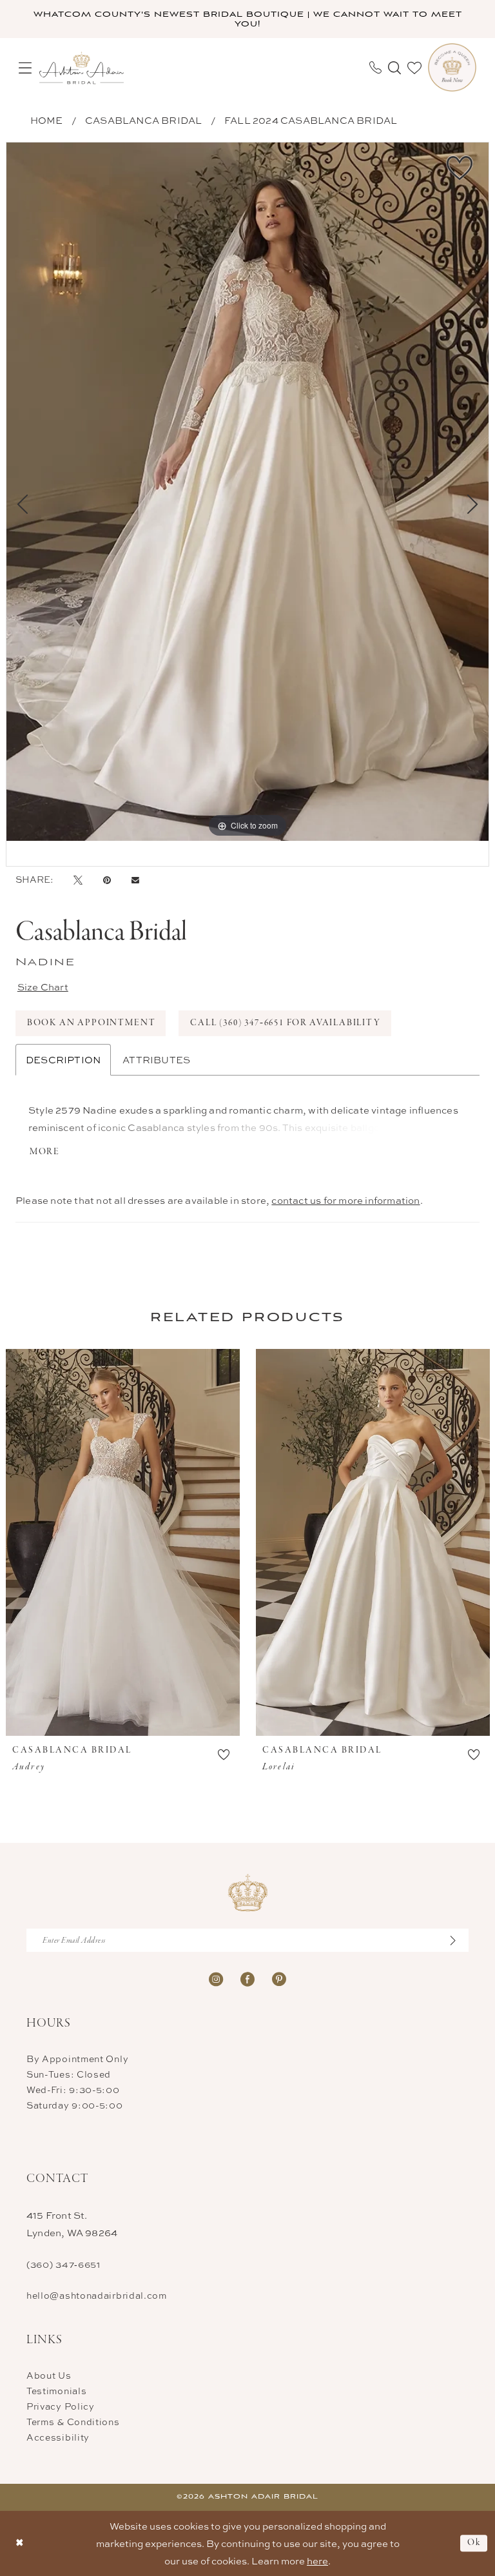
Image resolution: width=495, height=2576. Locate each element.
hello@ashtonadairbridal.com (97, 2295)
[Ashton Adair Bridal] (82, 67)
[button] (25, 68)
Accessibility (58, 2437)
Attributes (156, 1060)
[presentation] (123, 1542)
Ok (474, 2543)
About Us (49, 2375)
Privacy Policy (61, 2406)
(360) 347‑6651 (63, 2264)
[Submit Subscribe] (460, 1940)
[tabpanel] (247, 492)
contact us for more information (345, 1200)
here (317, 2561)
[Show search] (394, 68)
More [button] (45, 1152)
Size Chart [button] (43, 987)
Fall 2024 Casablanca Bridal (311, 120)
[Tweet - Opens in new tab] (78, 880)
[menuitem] (25, 68)
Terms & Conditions (73, 2422)
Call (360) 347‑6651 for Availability (286, 1023)
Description (63, 1060)
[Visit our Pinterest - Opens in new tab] (279, 1978)
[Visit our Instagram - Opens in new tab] (216, 1978)
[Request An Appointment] (452, 67)
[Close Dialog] (20, 2543)
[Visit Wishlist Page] (414, 68)
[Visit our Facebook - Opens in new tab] (247, 1978)
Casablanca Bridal (143, 120)
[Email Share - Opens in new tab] (135, 880)
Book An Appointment (92, 1023)
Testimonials (56, 2391)
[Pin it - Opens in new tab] (107, 880)
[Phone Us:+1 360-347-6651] (375, 67)
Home (47, 120)
